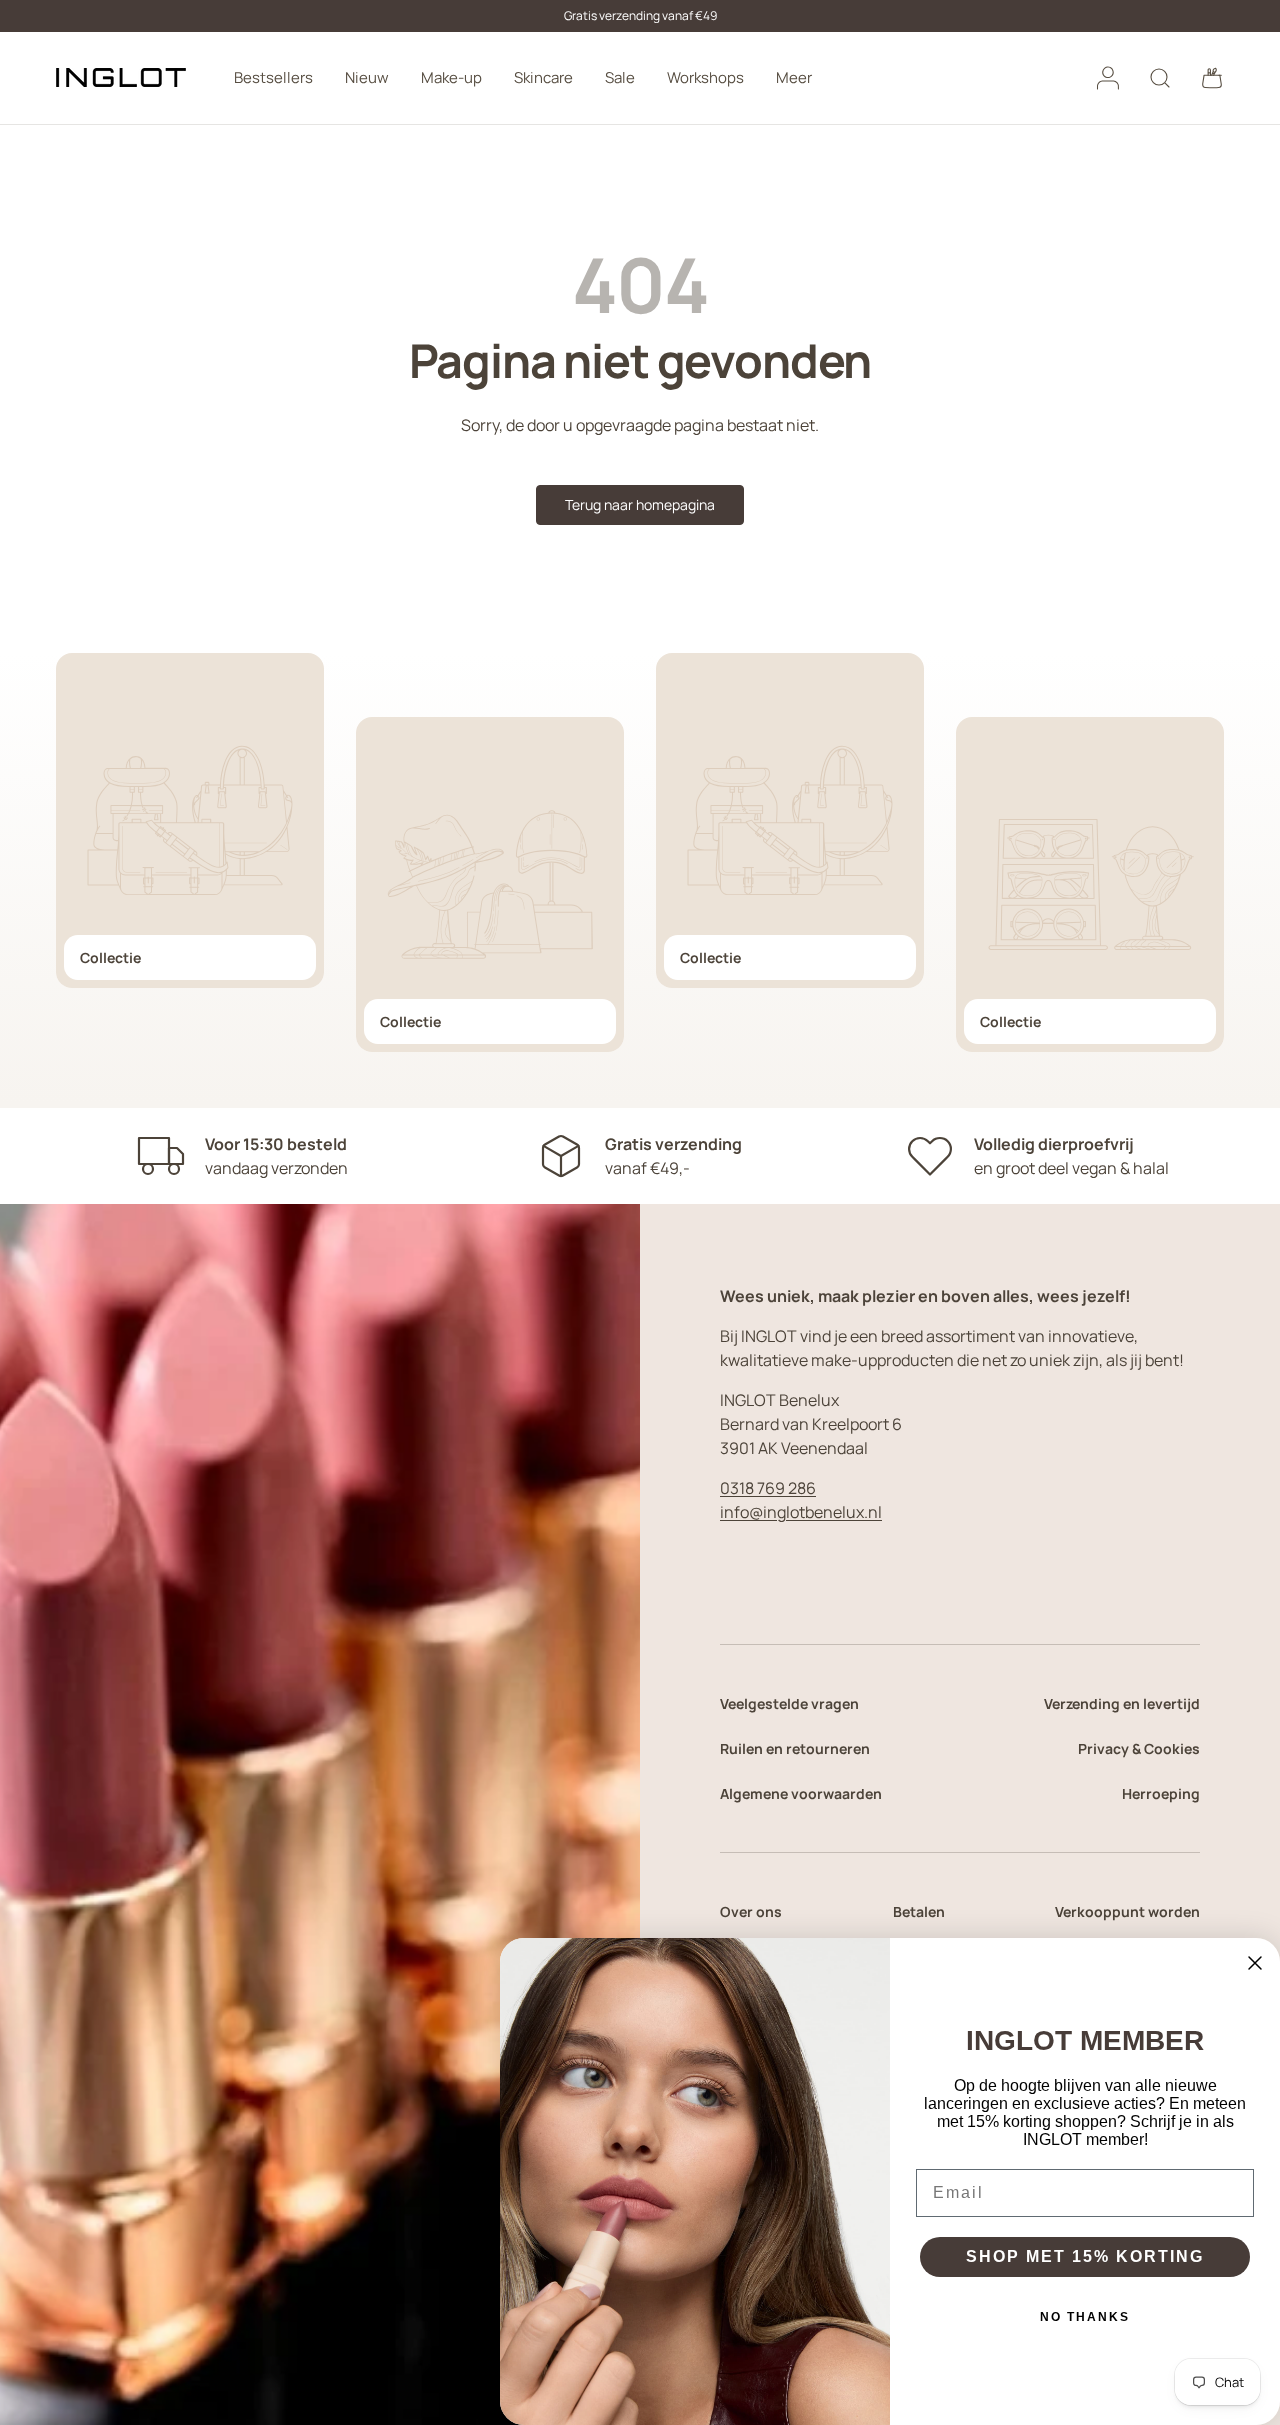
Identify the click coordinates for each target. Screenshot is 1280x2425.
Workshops (705, 77)
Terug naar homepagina (640, 504)
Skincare (543, 77)
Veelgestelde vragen (789, 1703)
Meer (794, 77)
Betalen (919, 1911)
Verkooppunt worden (1127, 1911)
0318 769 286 (768, 1488)
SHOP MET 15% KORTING (1085, 2256)
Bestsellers (273, 77)
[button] (1212, 78)
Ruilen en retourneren (795, 1748)
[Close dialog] (1255, 1963)
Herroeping (1161, 1793)
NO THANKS (1085, 2317)
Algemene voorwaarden (801, 1793)
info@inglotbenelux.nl (801, 1512)
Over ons (751, 1911)
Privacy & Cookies (1139, 1748)
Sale (620, 77)
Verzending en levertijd (1122, 1703)
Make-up (451, 77)
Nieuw (367, 77)
